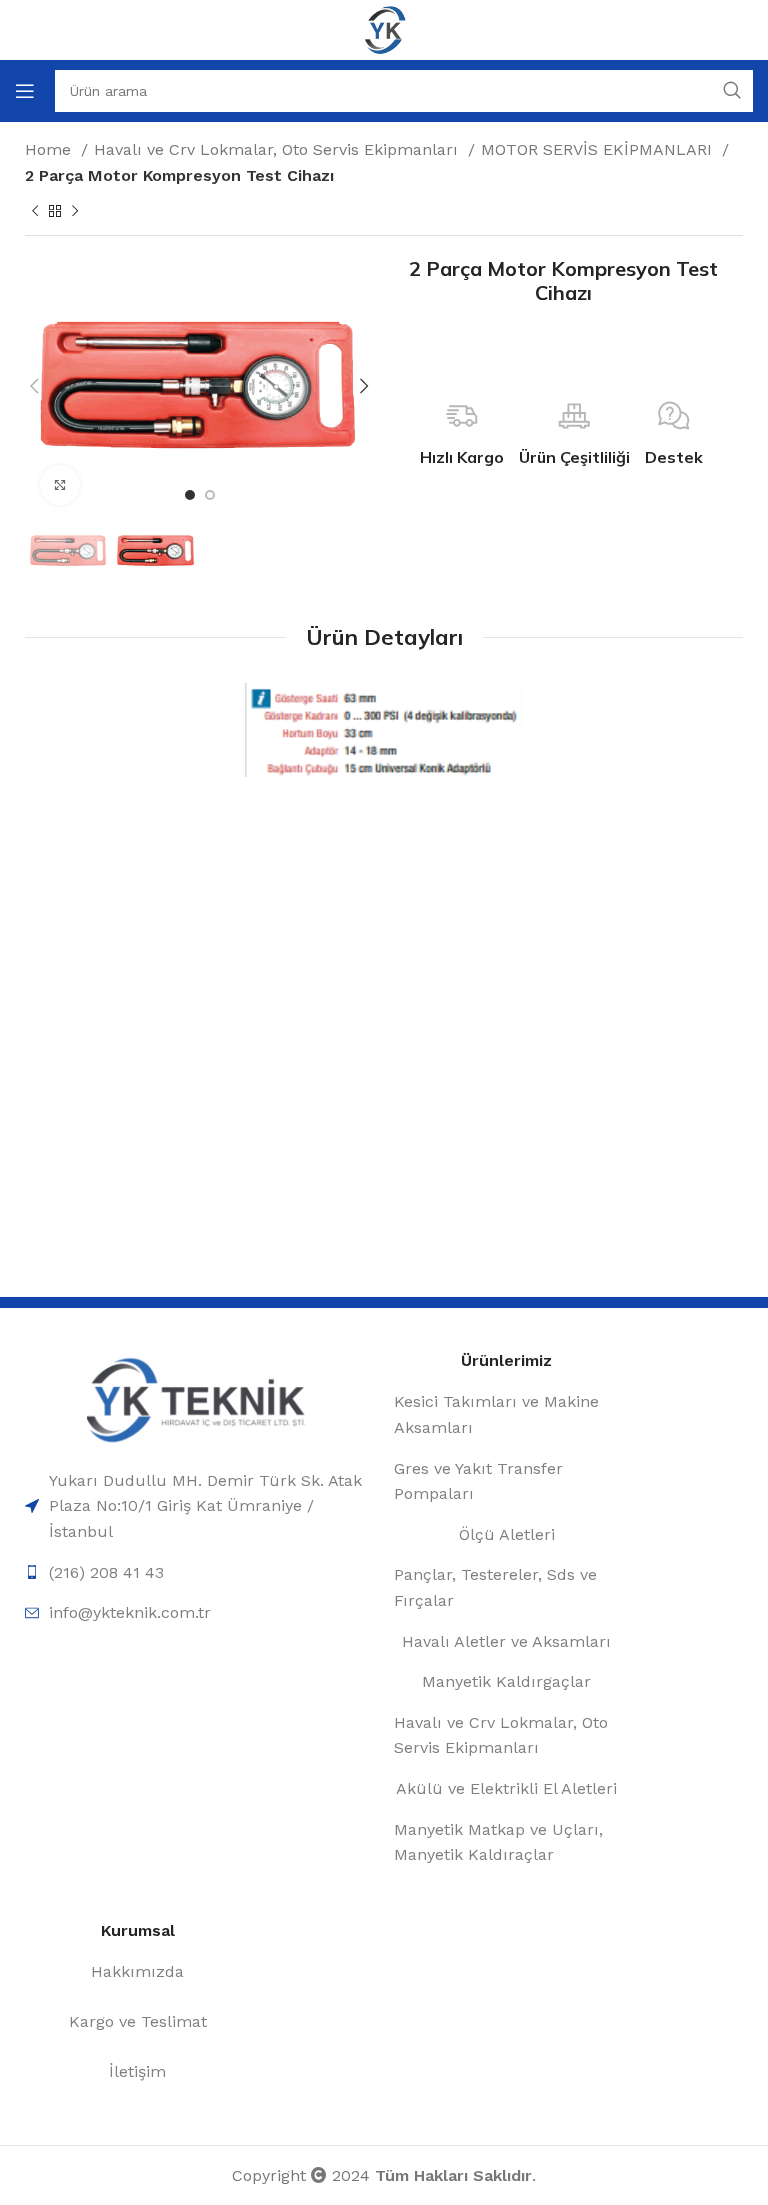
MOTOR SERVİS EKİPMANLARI (599, 149)
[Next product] (75, 212)
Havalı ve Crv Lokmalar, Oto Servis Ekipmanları (278, 149)
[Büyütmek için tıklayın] (60, 485)
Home (50, 149)
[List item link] (199, 1506)
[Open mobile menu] (25, 91)
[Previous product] (35, 212)
